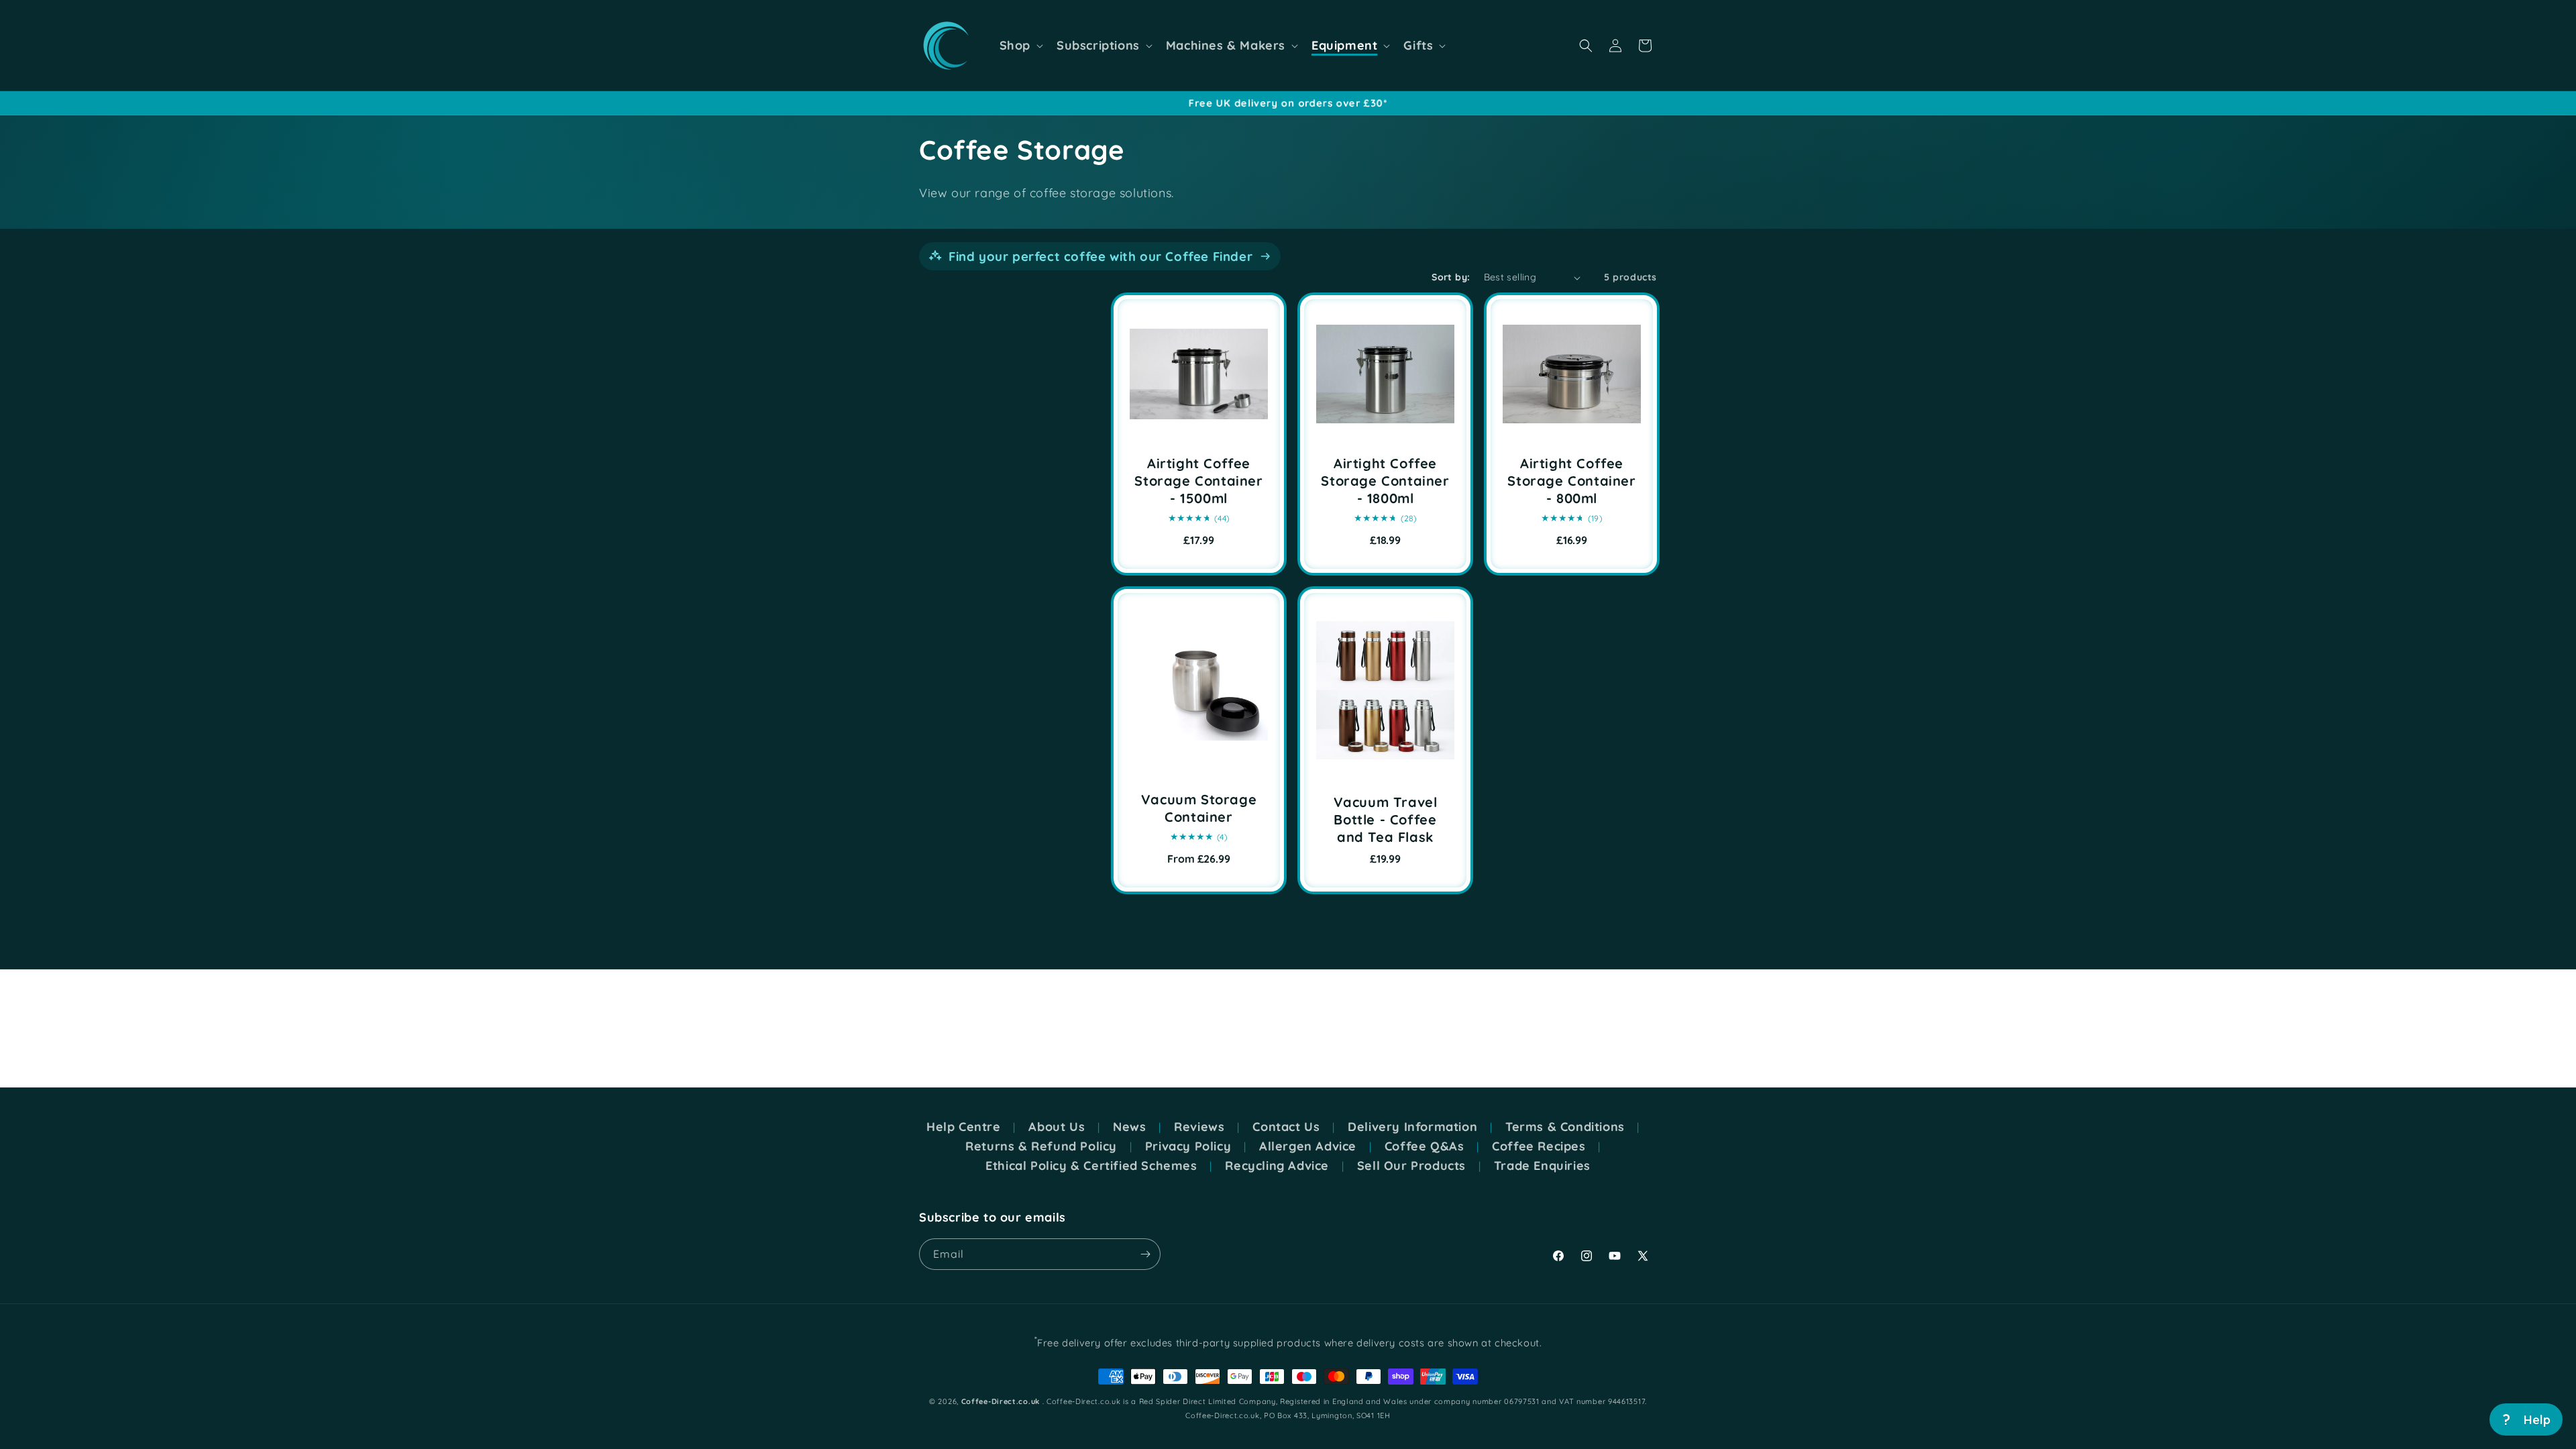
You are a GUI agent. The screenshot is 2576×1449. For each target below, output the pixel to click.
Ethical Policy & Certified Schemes (1091, 1166)
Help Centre (964, 1127)
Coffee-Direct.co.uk (1001, 1401)
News (1129, 1127)
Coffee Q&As (1425, 1146)
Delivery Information (1412, 1127)
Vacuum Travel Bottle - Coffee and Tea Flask (1386, 819)
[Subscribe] (1145, 1254)
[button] (1020, 46)
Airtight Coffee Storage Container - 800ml (1571, 481)
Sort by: (1451, 277)
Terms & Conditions (1565, 1127)
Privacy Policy (1188, 1146)
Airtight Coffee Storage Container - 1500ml (1198, 481)
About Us (1057, 1127)
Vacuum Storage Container (1199, 808)
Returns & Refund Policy (1041, 1146)
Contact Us (1286, 1127)
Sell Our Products (1411, 1166)
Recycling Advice (1277, 1166)
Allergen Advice (1308, 1146)
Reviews (1199, 1127)
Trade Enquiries (1542, 1166)
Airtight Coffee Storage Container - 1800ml (1385, 481)
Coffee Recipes (1539, 1146)
